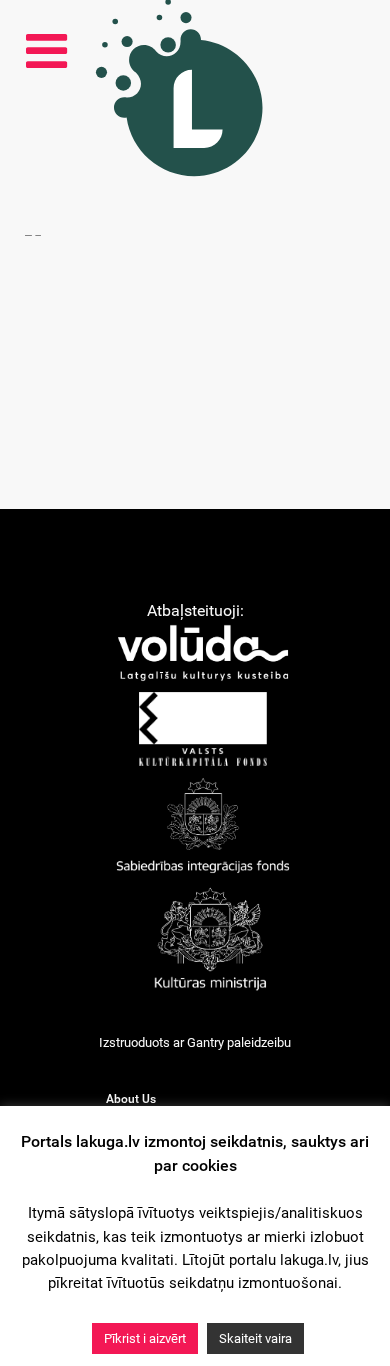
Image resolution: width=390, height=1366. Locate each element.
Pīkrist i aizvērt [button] (145, 1338)
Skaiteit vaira (255, 1338)
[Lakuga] (161, 147)
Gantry (205, 1042)
